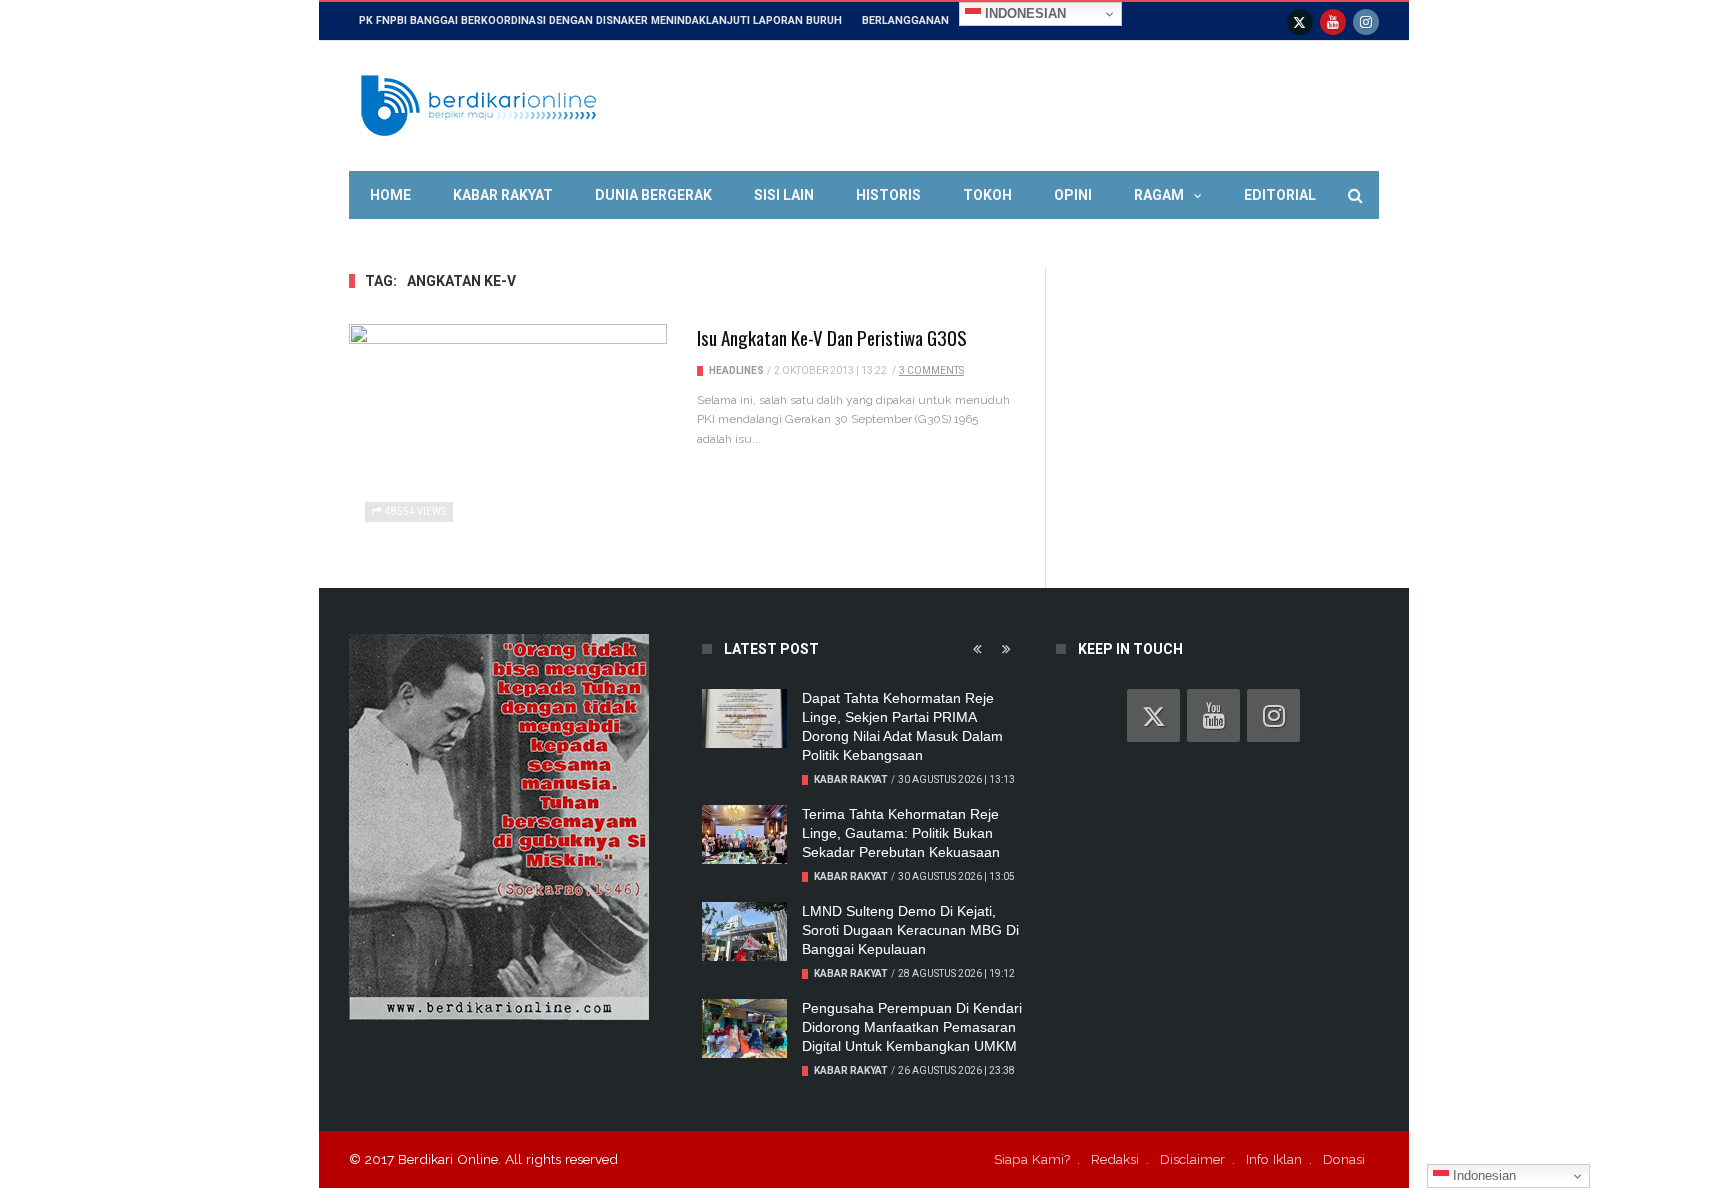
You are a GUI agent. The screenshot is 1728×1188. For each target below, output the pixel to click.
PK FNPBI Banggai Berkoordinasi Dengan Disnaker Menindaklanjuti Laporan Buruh (600, 20)
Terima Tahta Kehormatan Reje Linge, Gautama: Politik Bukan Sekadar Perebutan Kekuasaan (901, 833)
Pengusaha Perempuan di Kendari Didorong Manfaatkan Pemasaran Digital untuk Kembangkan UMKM (912, 1027)
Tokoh (987, 195)
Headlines (736, 370)
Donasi (1344, 1159)
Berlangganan (905, 20)
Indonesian (1023, 13)
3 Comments (931, 370)
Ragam (1159, 195)
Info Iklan (1274, 1159)
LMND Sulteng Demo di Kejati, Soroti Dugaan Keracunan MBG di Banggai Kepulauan (910, 930)
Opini (1073, 195)
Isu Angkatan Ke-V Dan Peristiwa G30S (832, 337)
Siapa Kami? (1032, 1159)
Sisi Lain (784, 195)
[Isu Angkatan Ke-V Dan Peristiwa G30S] (508, 433)
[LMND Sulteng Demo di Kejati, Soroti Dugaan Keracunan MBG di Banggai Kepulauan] (744, 932)
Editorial (1280, 195)
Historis (888, 195)
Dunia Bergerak (653, 195)
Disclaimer (1192, 1159)
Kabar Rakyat (503, 195)
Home (390, 195)
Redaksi (1115, 1159)
